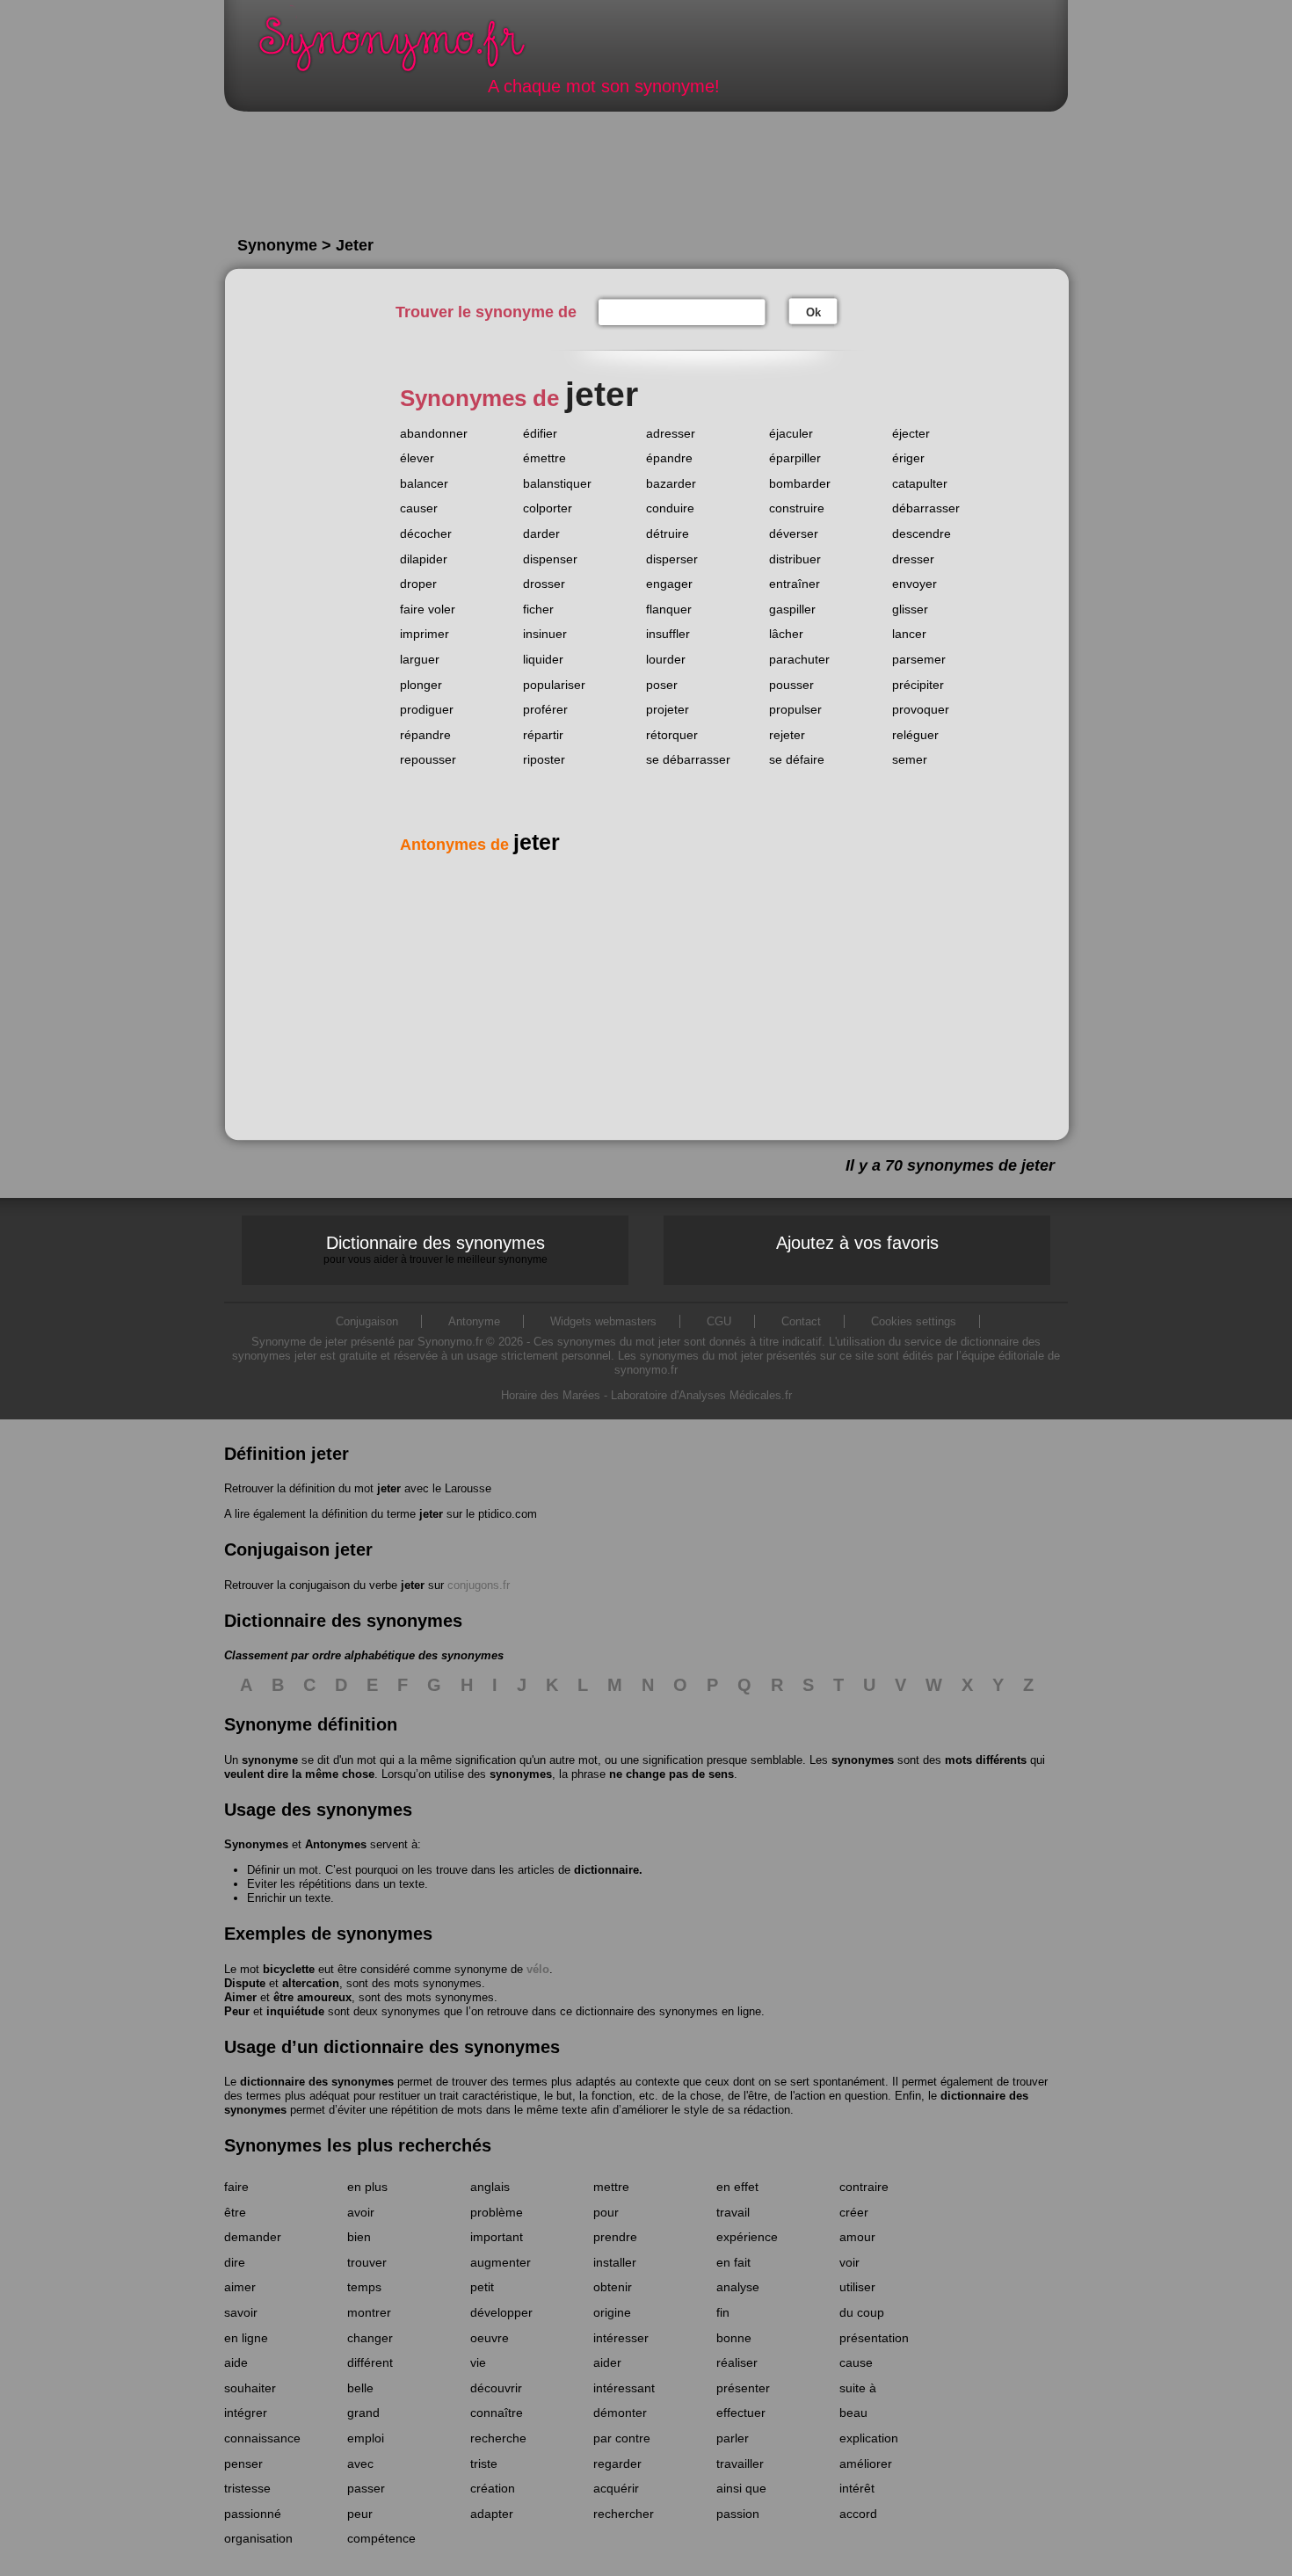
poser (662, 685)
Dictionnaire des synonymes (436, 1249)
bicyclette (289, 1969)
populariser (554, 685)
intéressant (624, 2388)
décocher (426, 533)
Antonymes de (480, 845)
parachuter (799, 659)
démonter (620, 2413)
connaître (497, 2413)
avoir (361, 2212)
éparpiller (795, 458)
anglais (490, 2187)
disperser (672, 559)
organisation (258, 2538)
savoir (241, 2312)
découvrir (496, 2388)
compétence (381, 2538)
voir (849, 2262)
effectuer (741, 2413)
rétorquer (672, 735)
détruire (668, 533)
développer (501, 2312)
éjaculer (791, 433)
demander (253, 2237)
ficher (538, 609)
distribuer (795, 559)
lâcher (786, 634)
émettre (544, 458)
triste (484, 2464)
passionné (253, 2514)
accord (858, 2514)
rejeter (787, 735)
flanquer (669, 609)
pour (606, 2212)
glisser (910, 609)
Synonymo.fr (403, 49)
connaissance (262, 2438)
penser (243, 2464)
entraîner (795, 584)
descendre (922, 533)
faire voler (428, 609)
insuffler (668, 634)
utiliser (857, 2287)
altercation (311, 1983)
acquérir (616, 2488)
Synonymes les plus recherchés (358, 2145)
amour (857, 2237)
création (493, 2488)
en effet (737, 2187)
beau (853, 2413)
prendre (615, 2237)
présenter (743, 2388)
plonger (421, 685)
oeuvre (490, 2338)
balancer (424, 483)
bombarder (800, 483)
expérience (747, 2237)
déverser (794, 533)
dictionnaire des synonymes (317, 2082)
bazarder (671, 483)
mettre (611, 2187)
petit (482, 2287)
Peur (237, 2011)
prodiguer (427, 709)
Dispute (245, 1983)
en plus (367, 2187)
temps (364, 2287)
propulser (795, 709)
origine (612, 2312)
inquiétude (295, 2011)
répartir (543, 735)
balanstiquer (557, 483)
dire (235, 2262)
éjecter (911, 433)
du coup (862, 2312)
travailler (740, 2464)
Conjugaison (367, 1321)
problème (497, 2212)
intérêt (857, 2488)
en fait (733, 2262)
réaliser (737, 2362)
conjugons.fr (479, 1585)
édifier (540, 433)
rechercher (624, 2514)
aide (236, 2362)
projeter (668, 709)
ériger (908, 458)
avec (360, 2464)
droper (418, 584)
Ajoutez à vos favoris (857, 1243)
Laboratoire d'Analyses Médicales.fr (701, 1395)
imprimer (425, 634)
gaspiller (792, 609)
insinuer (545, 634)
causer (419, 508)
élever (417, 458)
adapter (492, 2514)
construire (797, 508)
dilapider (424, 559)
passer (366, 2488)
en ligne (246, 2338)
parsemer (919, 659)
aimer (240, 2287)
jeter (389, 1488)
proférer (545, 709)
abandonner (434, 433)
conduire (670, 508)
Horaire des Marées (551, 1395)
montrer (369, 2312)
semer (910, 759)
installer (615, 2262)
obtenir (613, 2287)
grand (363, 2413)
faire (236, 2187)
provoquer (921, 709)
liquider (543, 659)
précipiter (918, 685)
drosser (544, 584)
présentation (874, 2338)
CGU (719, 1321)
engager (669, 584)
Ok (813, 312)
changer (370, 2338)
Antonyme (474, 1321)
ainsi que (741, 2488)
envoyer (915, 584)
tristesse (247, 2488)
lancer (909, 634)
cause (856, 2362)
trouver (367, 2262)
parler (733, 2438)
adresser (671, 433)
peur (360, 2514)
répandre (425, 735)
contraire (864, 2187)
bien (359, 2237)
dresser (913, 559)
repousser (428, 759)
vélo (538, 1969)
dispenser (550, 559)
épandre (669, 458)
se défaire (797, 759)
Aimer (240, 1997)
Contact (801, 1321)
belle (360, 2388)
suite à (858, 2388)
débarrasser (926, 508)
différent (370, 2362)
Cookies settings (914, 1321)
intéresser (621, 2338)
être (235, 2212)
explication (869, 2438)
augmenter (501, 2262)
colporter (548, 508)
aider (607, 2362)
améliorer (866, 2464)
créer (854, 2212)
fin (723, 2312)
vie (478, 2362)
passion (738, 2514)
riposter (544, 759)
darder (541, 533)
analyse (738, 2287)
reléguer (915, 735)
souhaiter (250, 2388)
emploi (366, 2438)
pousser (791, 685)
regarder (617, 2464)
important (497, 2237)
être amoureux (312, 1997)
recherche (498, 2438)
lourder (666, 659)
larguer (420, 659)
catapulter (920, 483)
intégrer (246, 2413)
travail (733, 2212)
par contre (622, 2438)
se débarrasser (688, 759)
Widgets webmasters (603, 1321)
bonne (734, 2338)
